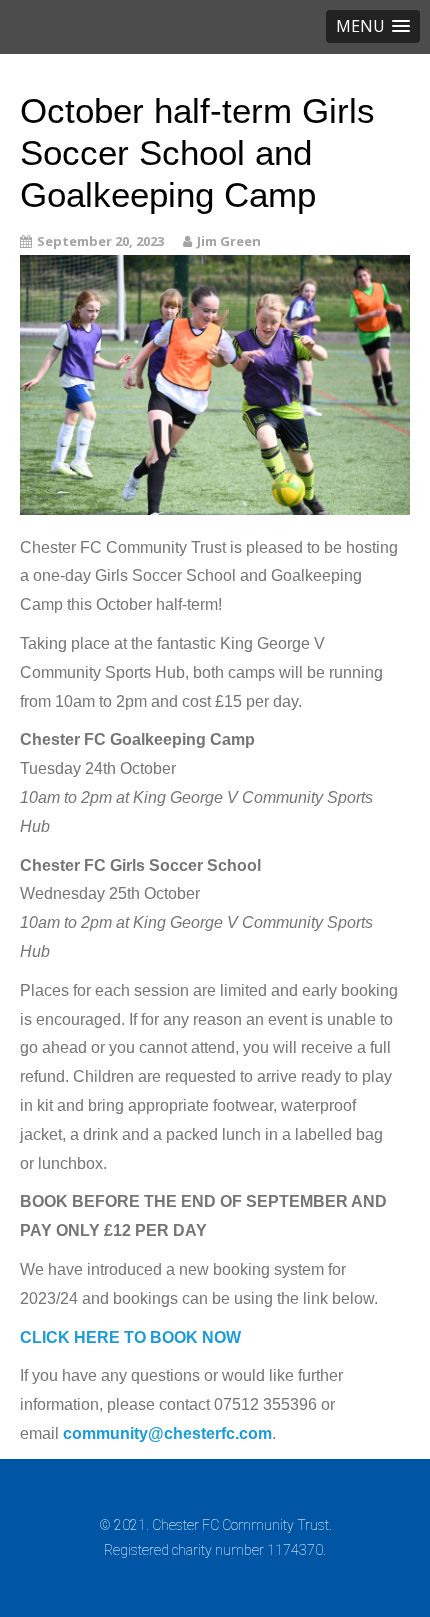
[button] (373, 26)
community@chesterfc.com (167, 1433)
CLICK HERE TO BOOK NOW (130, 1337)
